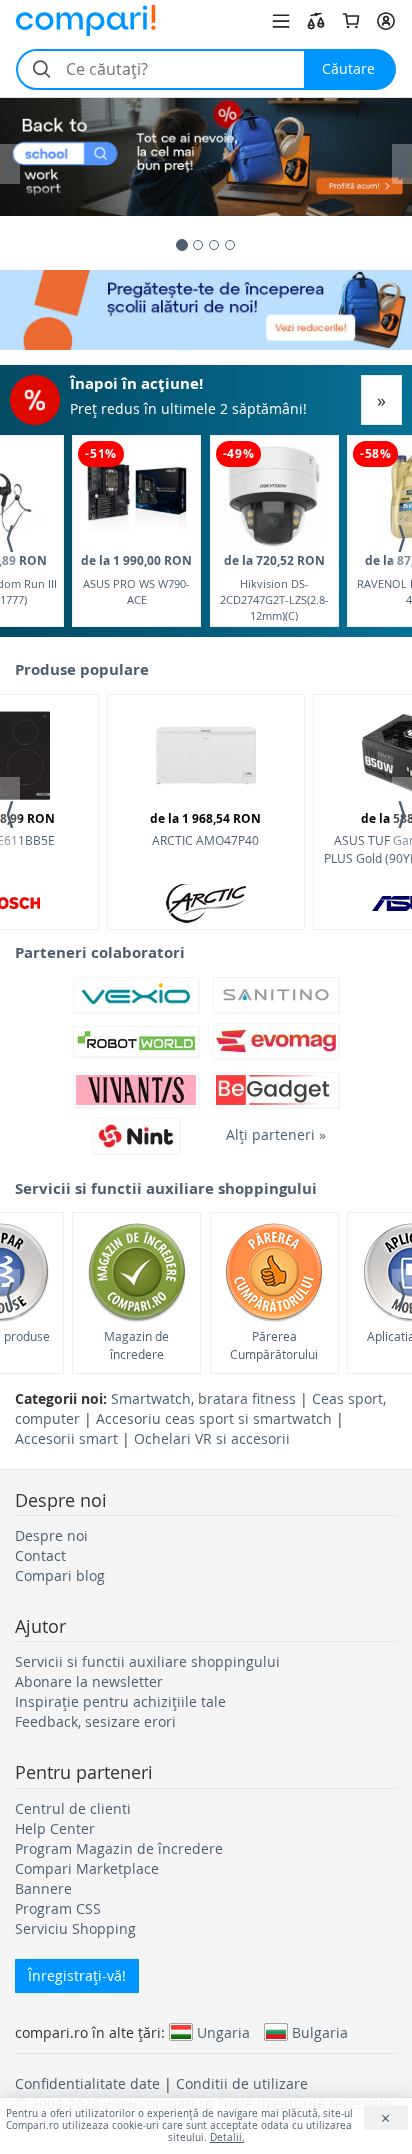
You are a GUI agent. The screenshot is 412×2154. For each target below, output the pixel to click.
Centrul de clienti (73, 1808)
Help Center (55, 1828)
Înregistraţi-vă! (77, 1975)
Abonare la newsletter (89, 1681)
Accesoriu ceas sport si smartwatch (214, 1418)
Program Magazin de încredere (119, 1848)
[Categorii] (281, 21)
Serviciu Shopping (75, 1928)
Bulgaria (320, 2032)
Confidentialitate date (87, 2083)
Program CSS (58, 1908)
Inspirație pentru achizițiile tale (120, 1701)
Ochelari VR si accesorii (212, 1438)
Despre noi (51, 1535)
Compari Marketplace (87, 1868)
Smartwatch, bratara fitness (203, 1398)
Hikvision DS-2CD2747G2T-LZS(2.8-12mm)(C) (274, 586)
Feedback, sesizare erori (95, 1721)
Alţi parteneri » (276, 1134)
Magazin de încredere (136, 1344)
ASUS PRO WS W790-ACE (136, 579)
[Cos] (351, 21)
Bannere (43, 1888)
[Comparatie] (316, 21)
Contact (40, 1555)
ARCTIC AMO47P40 (205, 829)
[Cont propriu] (386, 21)
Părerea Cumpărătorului (274, 1344)
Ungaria (223, 2032)
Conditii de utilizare (242, 2083)
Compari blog (60, 1575)
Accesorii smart (66, 1438)
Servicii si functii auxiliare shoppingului (147, 1661)
